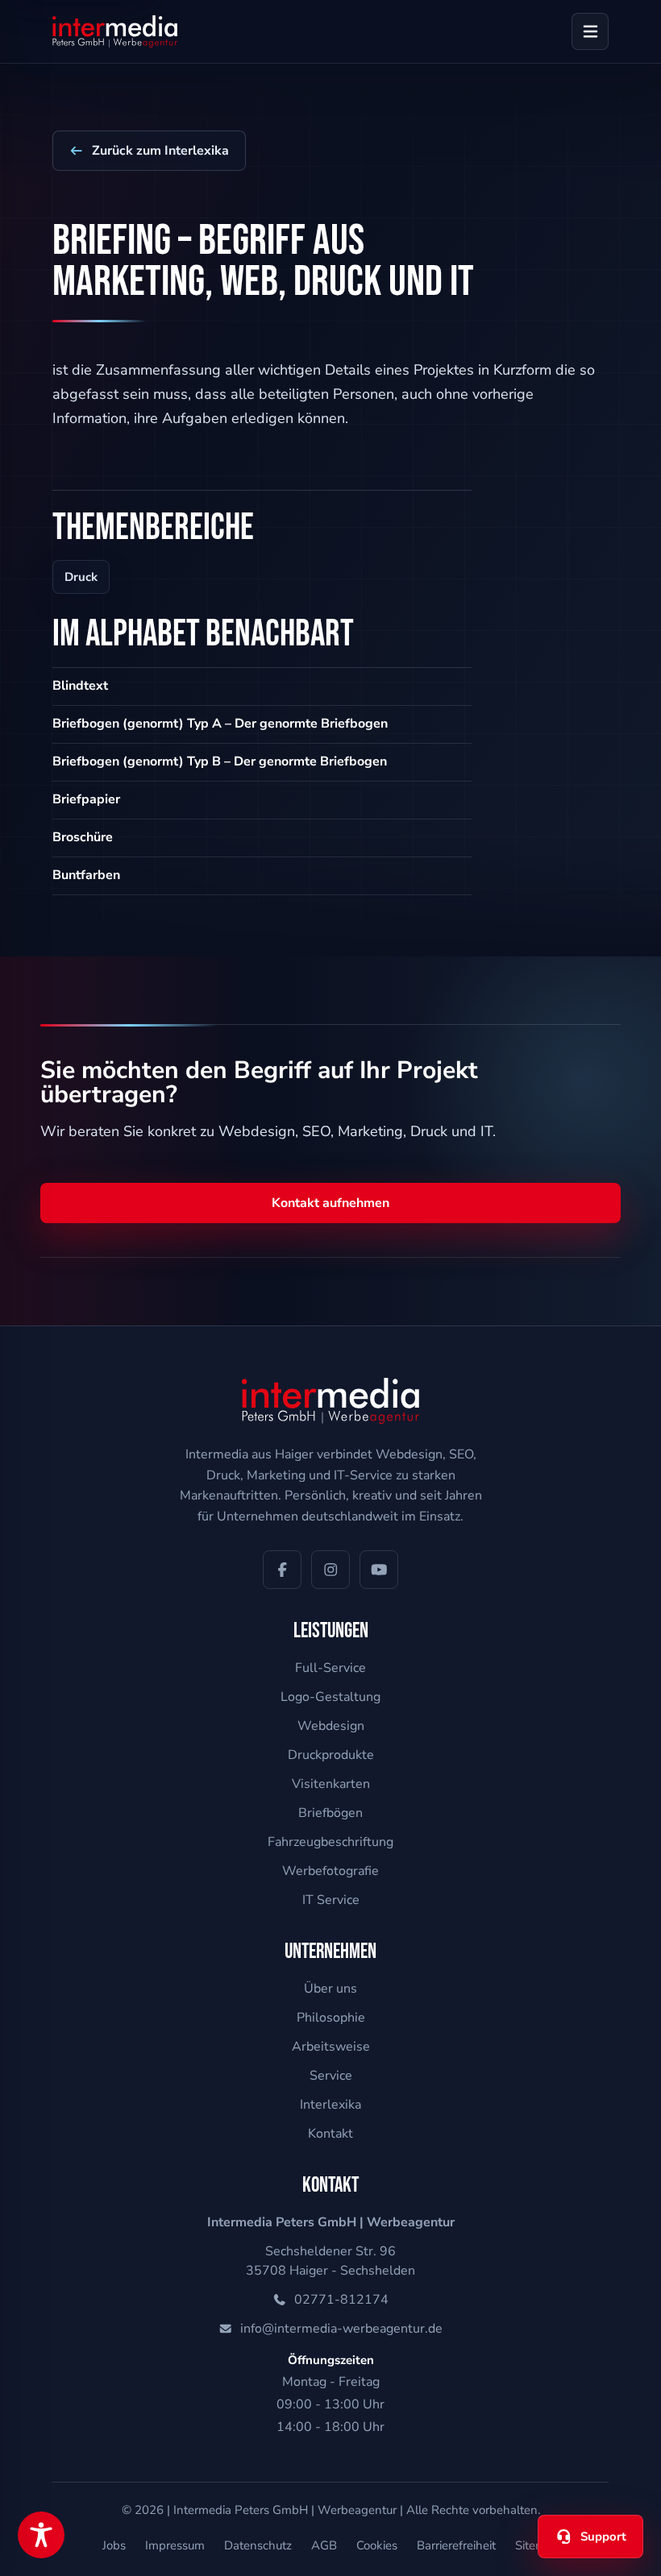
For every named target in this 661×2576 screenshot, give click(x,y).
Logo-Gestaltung (330, 1697)
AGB (324, 2545)
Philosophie (331, 2018)
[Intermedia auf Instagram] (330, 1570)
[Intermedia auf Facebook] (282, 1570)
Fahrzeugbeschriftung (330, 1842)
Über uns (330, 1989)
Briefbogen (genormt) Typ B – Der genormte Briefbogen (220, 761)
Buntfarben (86, 875)
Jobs (114, 2545)
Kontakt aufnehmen (330, 1203)
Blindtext (80, 686)
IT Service (331, 1900)
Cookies (377, 2545)
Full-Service (330, 1668)
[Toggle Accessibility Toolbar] (41, 2535)
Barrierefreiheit (456, 2545)
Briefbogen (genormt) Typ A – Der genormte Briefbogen (220, 724)
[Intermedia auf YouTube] (379, 1570)
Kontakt (330, 2134)
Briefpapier (86, 799)
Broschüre (83, 837)
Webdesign (331, 1726)
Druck (81, 577)
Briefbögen (330, 1813)
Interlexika (330, 2105)
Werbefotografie (330, 1871)
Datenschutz (258, 2545)
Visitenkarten (331, 1784)
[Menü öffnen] (590, 31)
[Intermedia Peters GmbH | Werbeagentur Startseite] (115, 31)
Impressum (175, 2545)
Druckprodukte (331, 1755)
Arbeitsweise (331, 2047)
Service (331, 2076)
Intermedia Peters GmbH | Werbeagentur (285, 2510)
